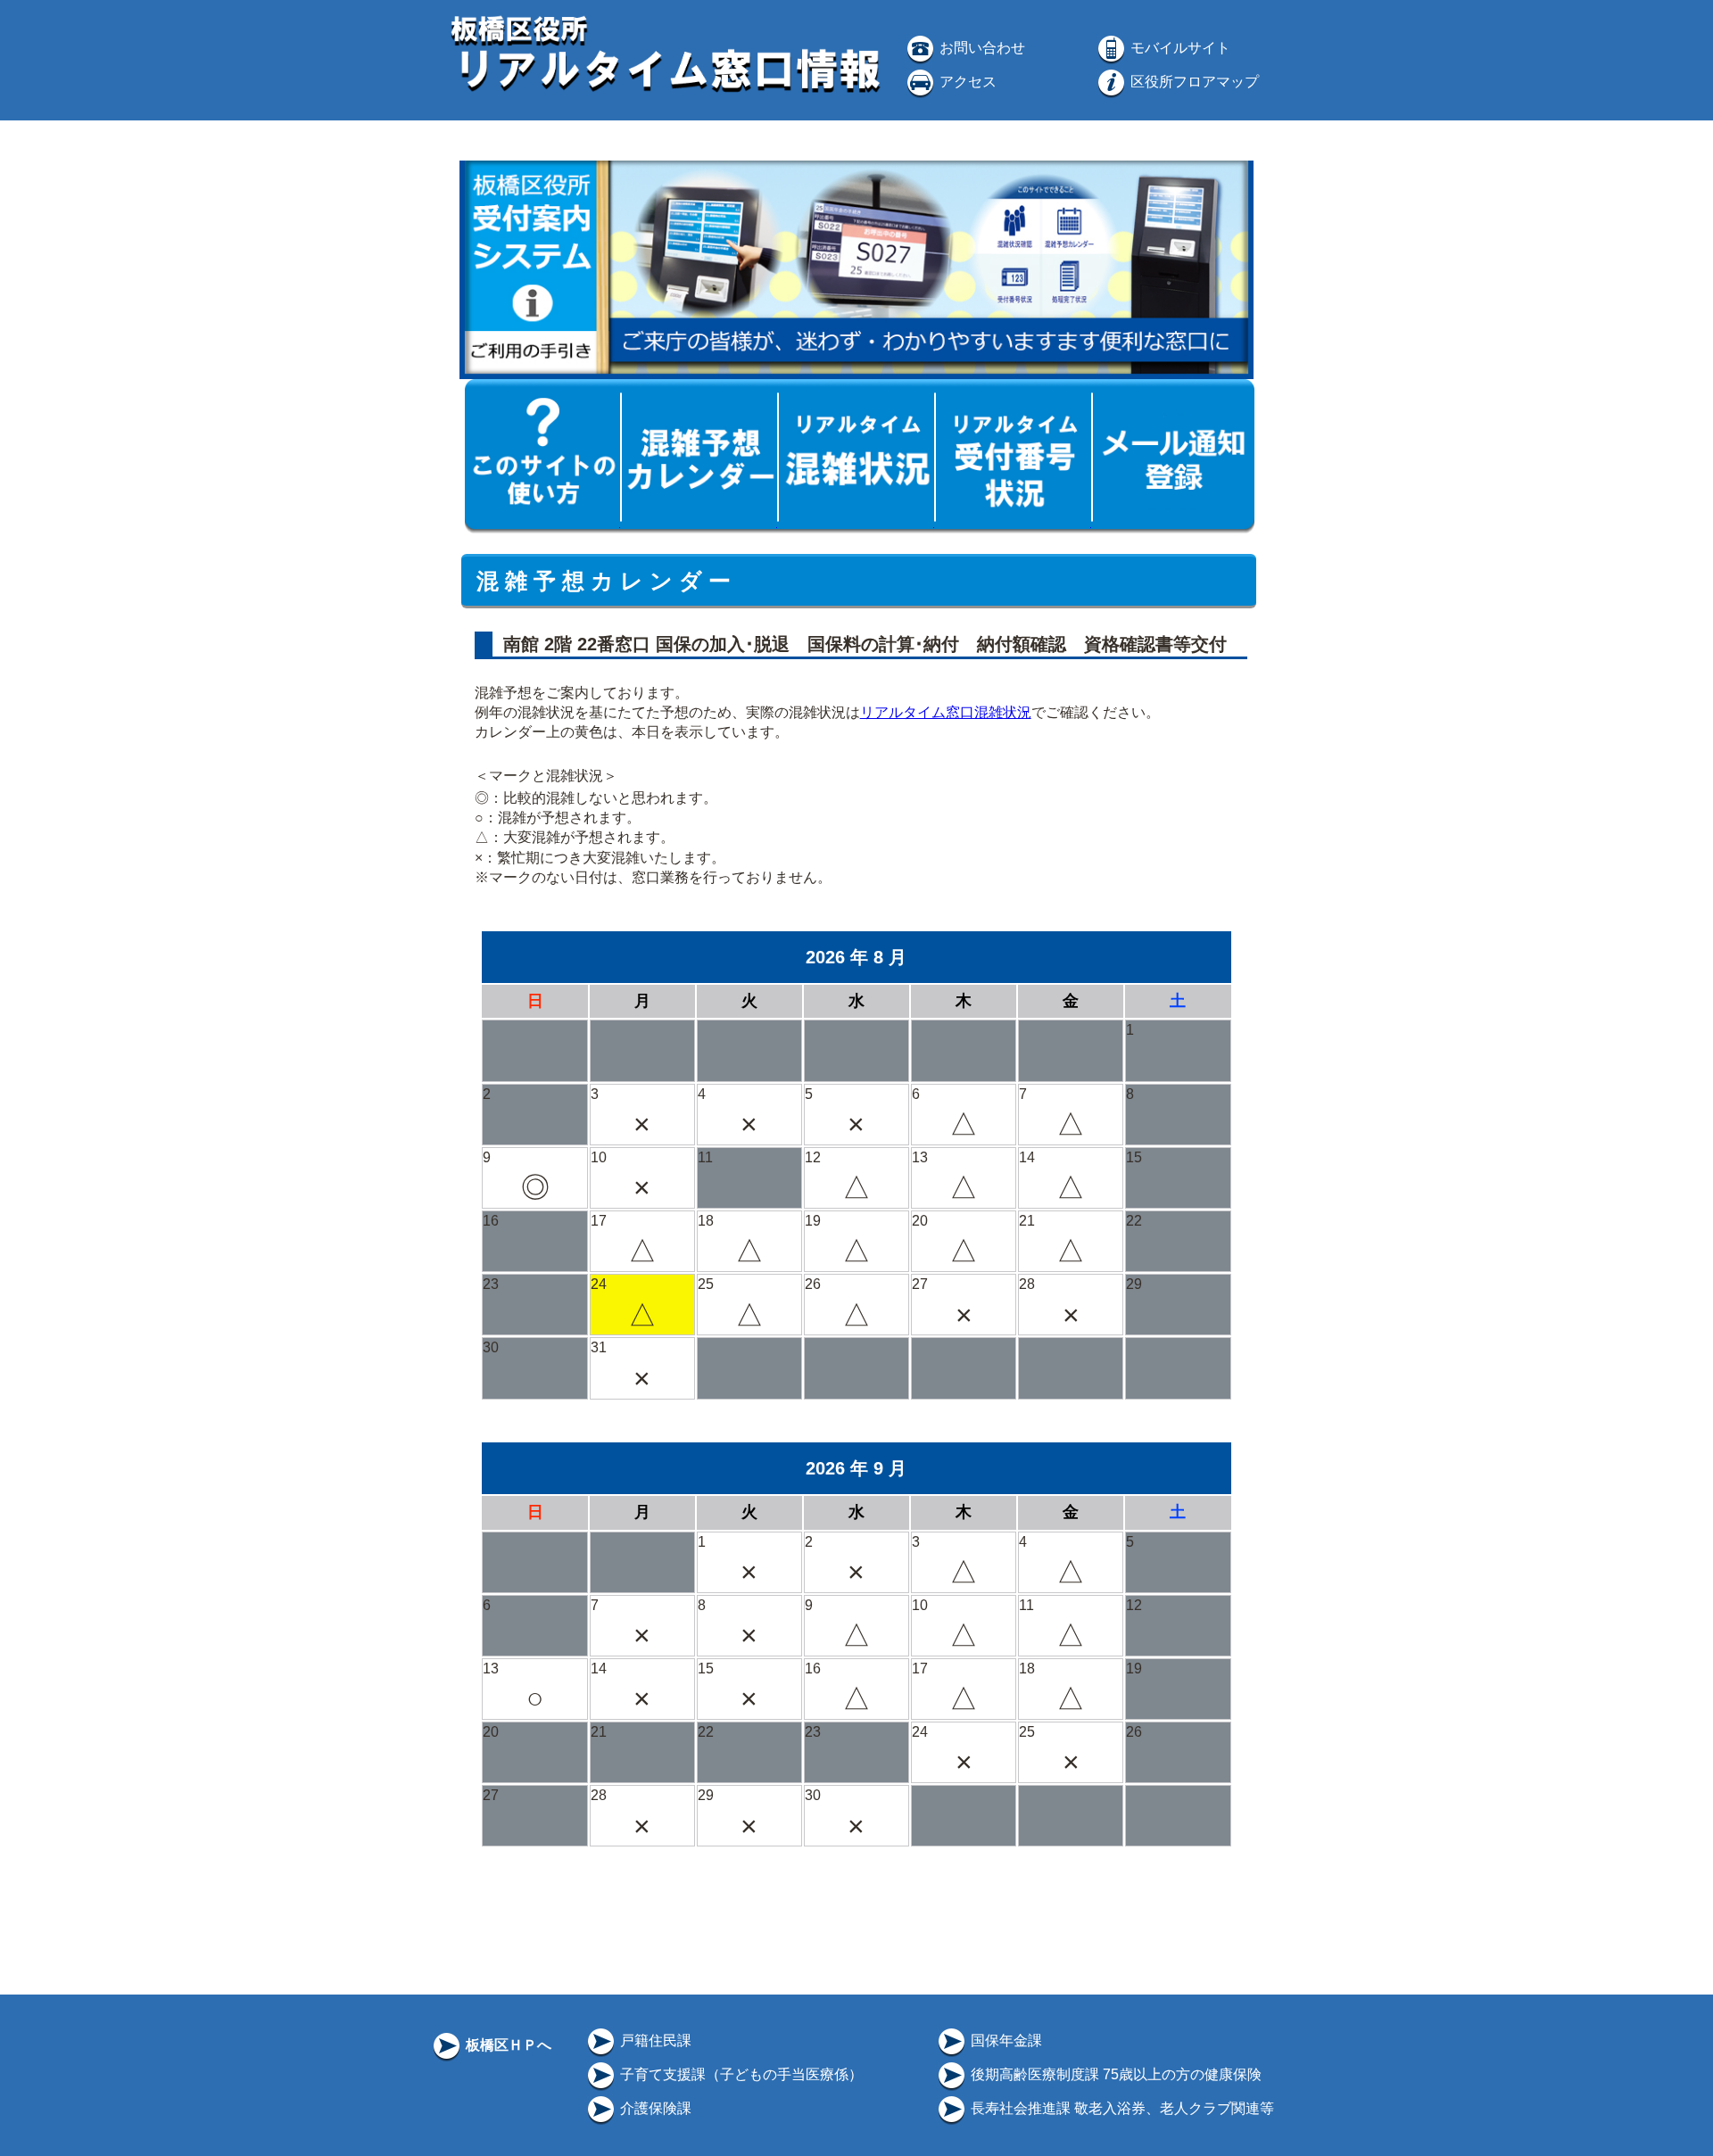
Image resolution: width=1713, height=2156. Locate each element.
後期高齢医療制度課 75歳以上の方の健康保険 (1114, 2074)
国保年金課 (1005, 2040)
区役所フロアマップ (1193, 82)
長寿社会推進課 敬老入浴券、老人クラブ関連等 (1121, 2108)
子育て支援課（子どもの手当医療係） (740, 2074)
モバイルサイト (1179, 48)
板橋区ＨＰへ (507, 2045)
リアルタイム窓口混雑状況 (946, 712)
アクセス (966, 82)
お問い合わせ (981, 48)
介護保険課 (654, 2108)
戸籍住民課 (654, 2040)
